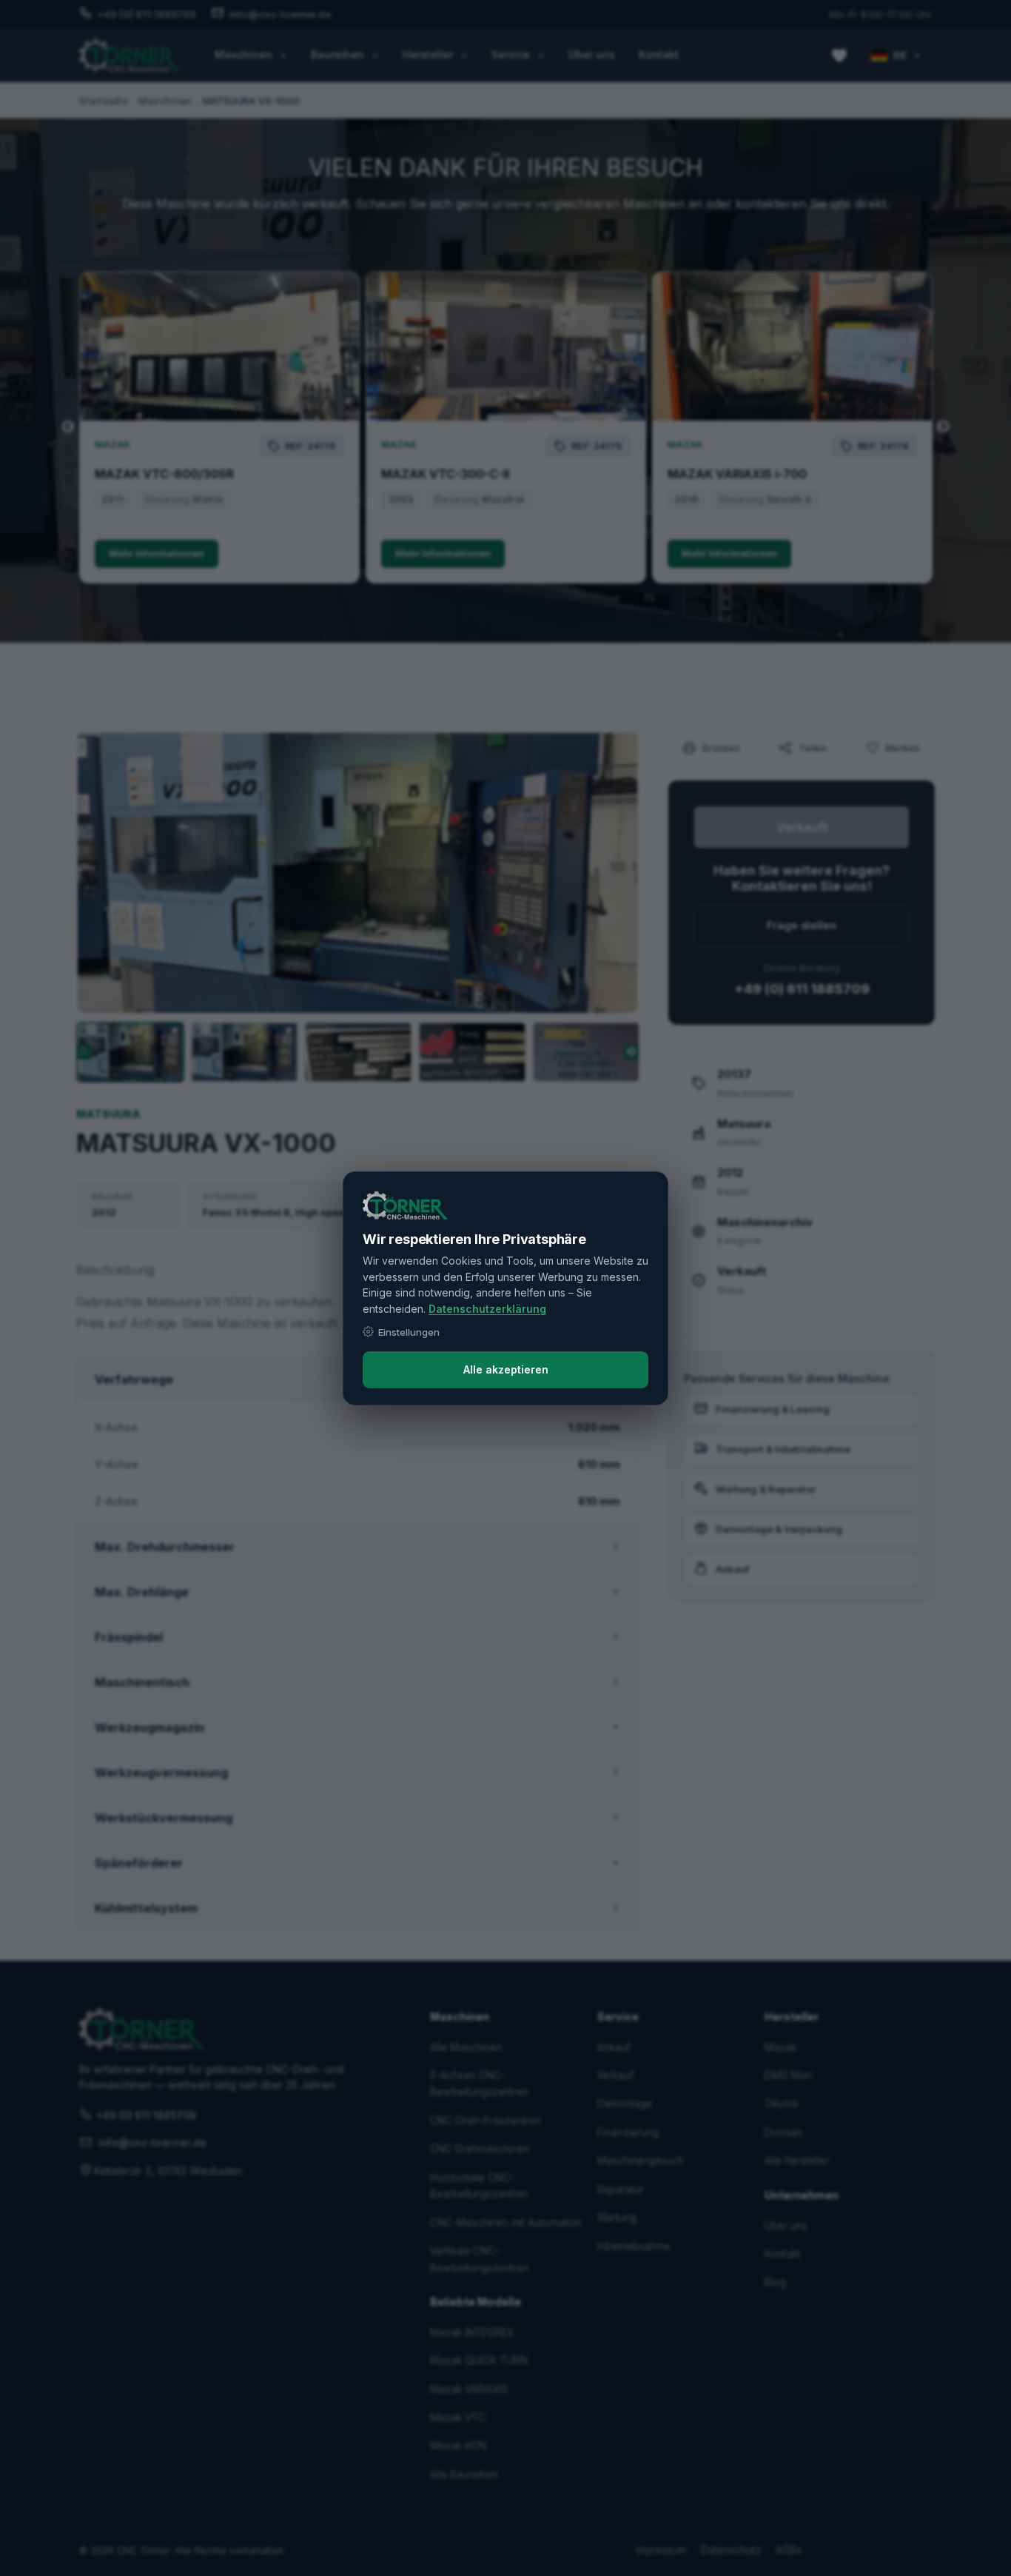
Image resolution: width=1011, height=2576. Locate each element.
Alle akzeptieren (506, 1369)
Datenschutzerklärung (487, 1309)
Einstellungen (409, 1332)
